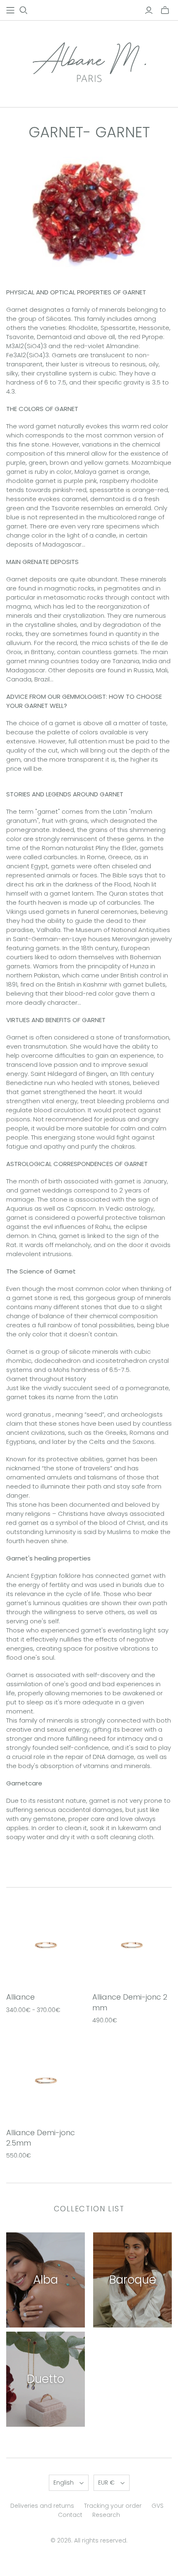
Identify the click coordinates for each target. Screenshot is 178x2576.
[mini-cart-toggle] (165, 10)
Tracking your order (113, 2506)
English (64, 2483)
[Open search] (24, 10)
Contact (70, 2515)
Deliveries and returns (42, 2506)
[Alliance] (46, 1944)
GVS (158, 2506)
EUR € (106, 2483)
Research (106, 2515)
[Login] (149, 10)
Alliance (20, 1997)
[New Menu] (10, 10)
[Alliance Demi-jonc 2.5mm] (46, 2079)
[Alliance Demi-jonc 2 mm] (132, 1944)
